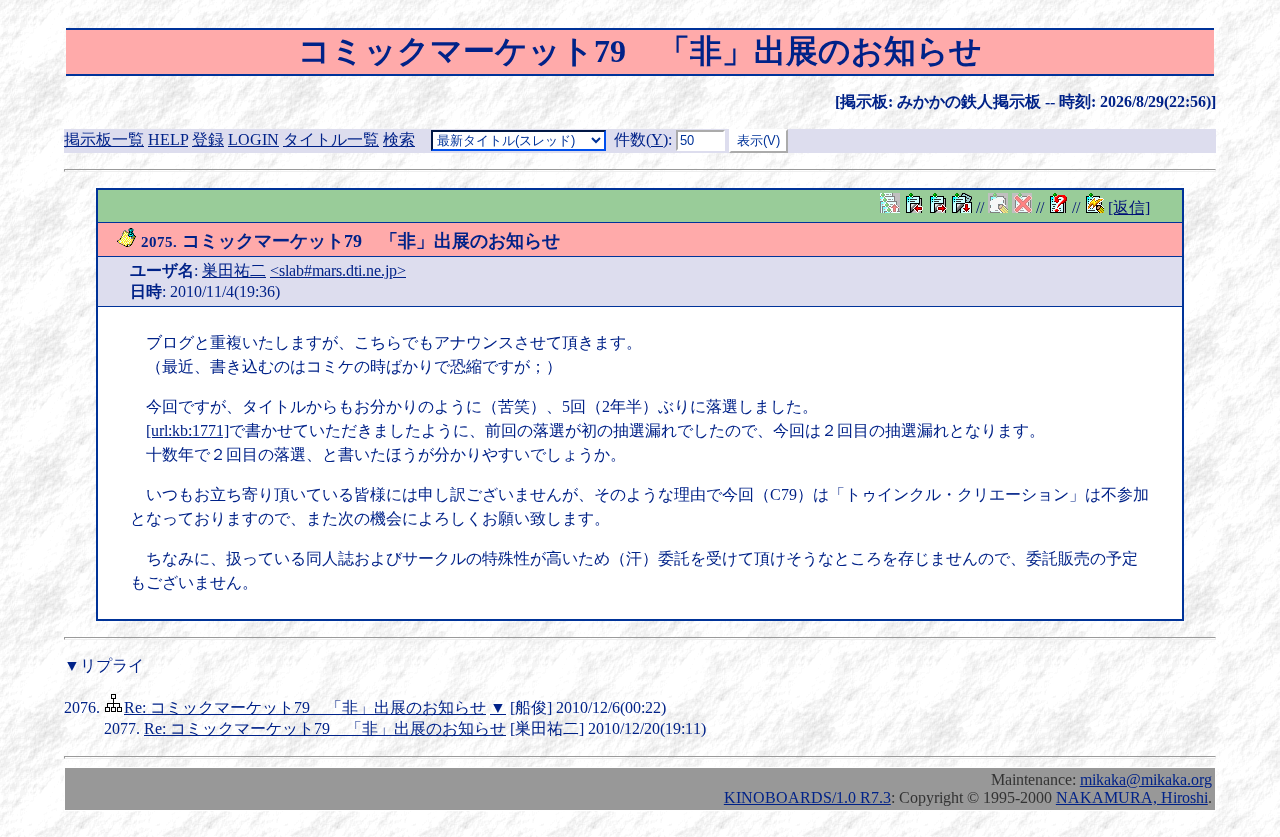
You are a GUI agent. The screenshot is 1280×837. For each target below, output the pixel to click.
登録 (208, 139)
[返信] (1129, 207)
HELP (168, 139)
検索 (399, 139)
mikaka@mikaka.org (1146, 779)
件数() (641, 139)
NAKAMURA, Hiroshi (1132, 797)
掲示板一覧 (104, 139)
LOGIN (253, 139)
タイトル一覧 (331, 139)
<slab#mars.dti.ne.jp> (338, 270)
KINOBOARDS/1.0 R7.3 (807, 797)
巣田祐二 (234, 270)
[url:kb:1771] (187, 430)
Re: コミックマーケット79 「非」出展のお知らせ (305, 707)
